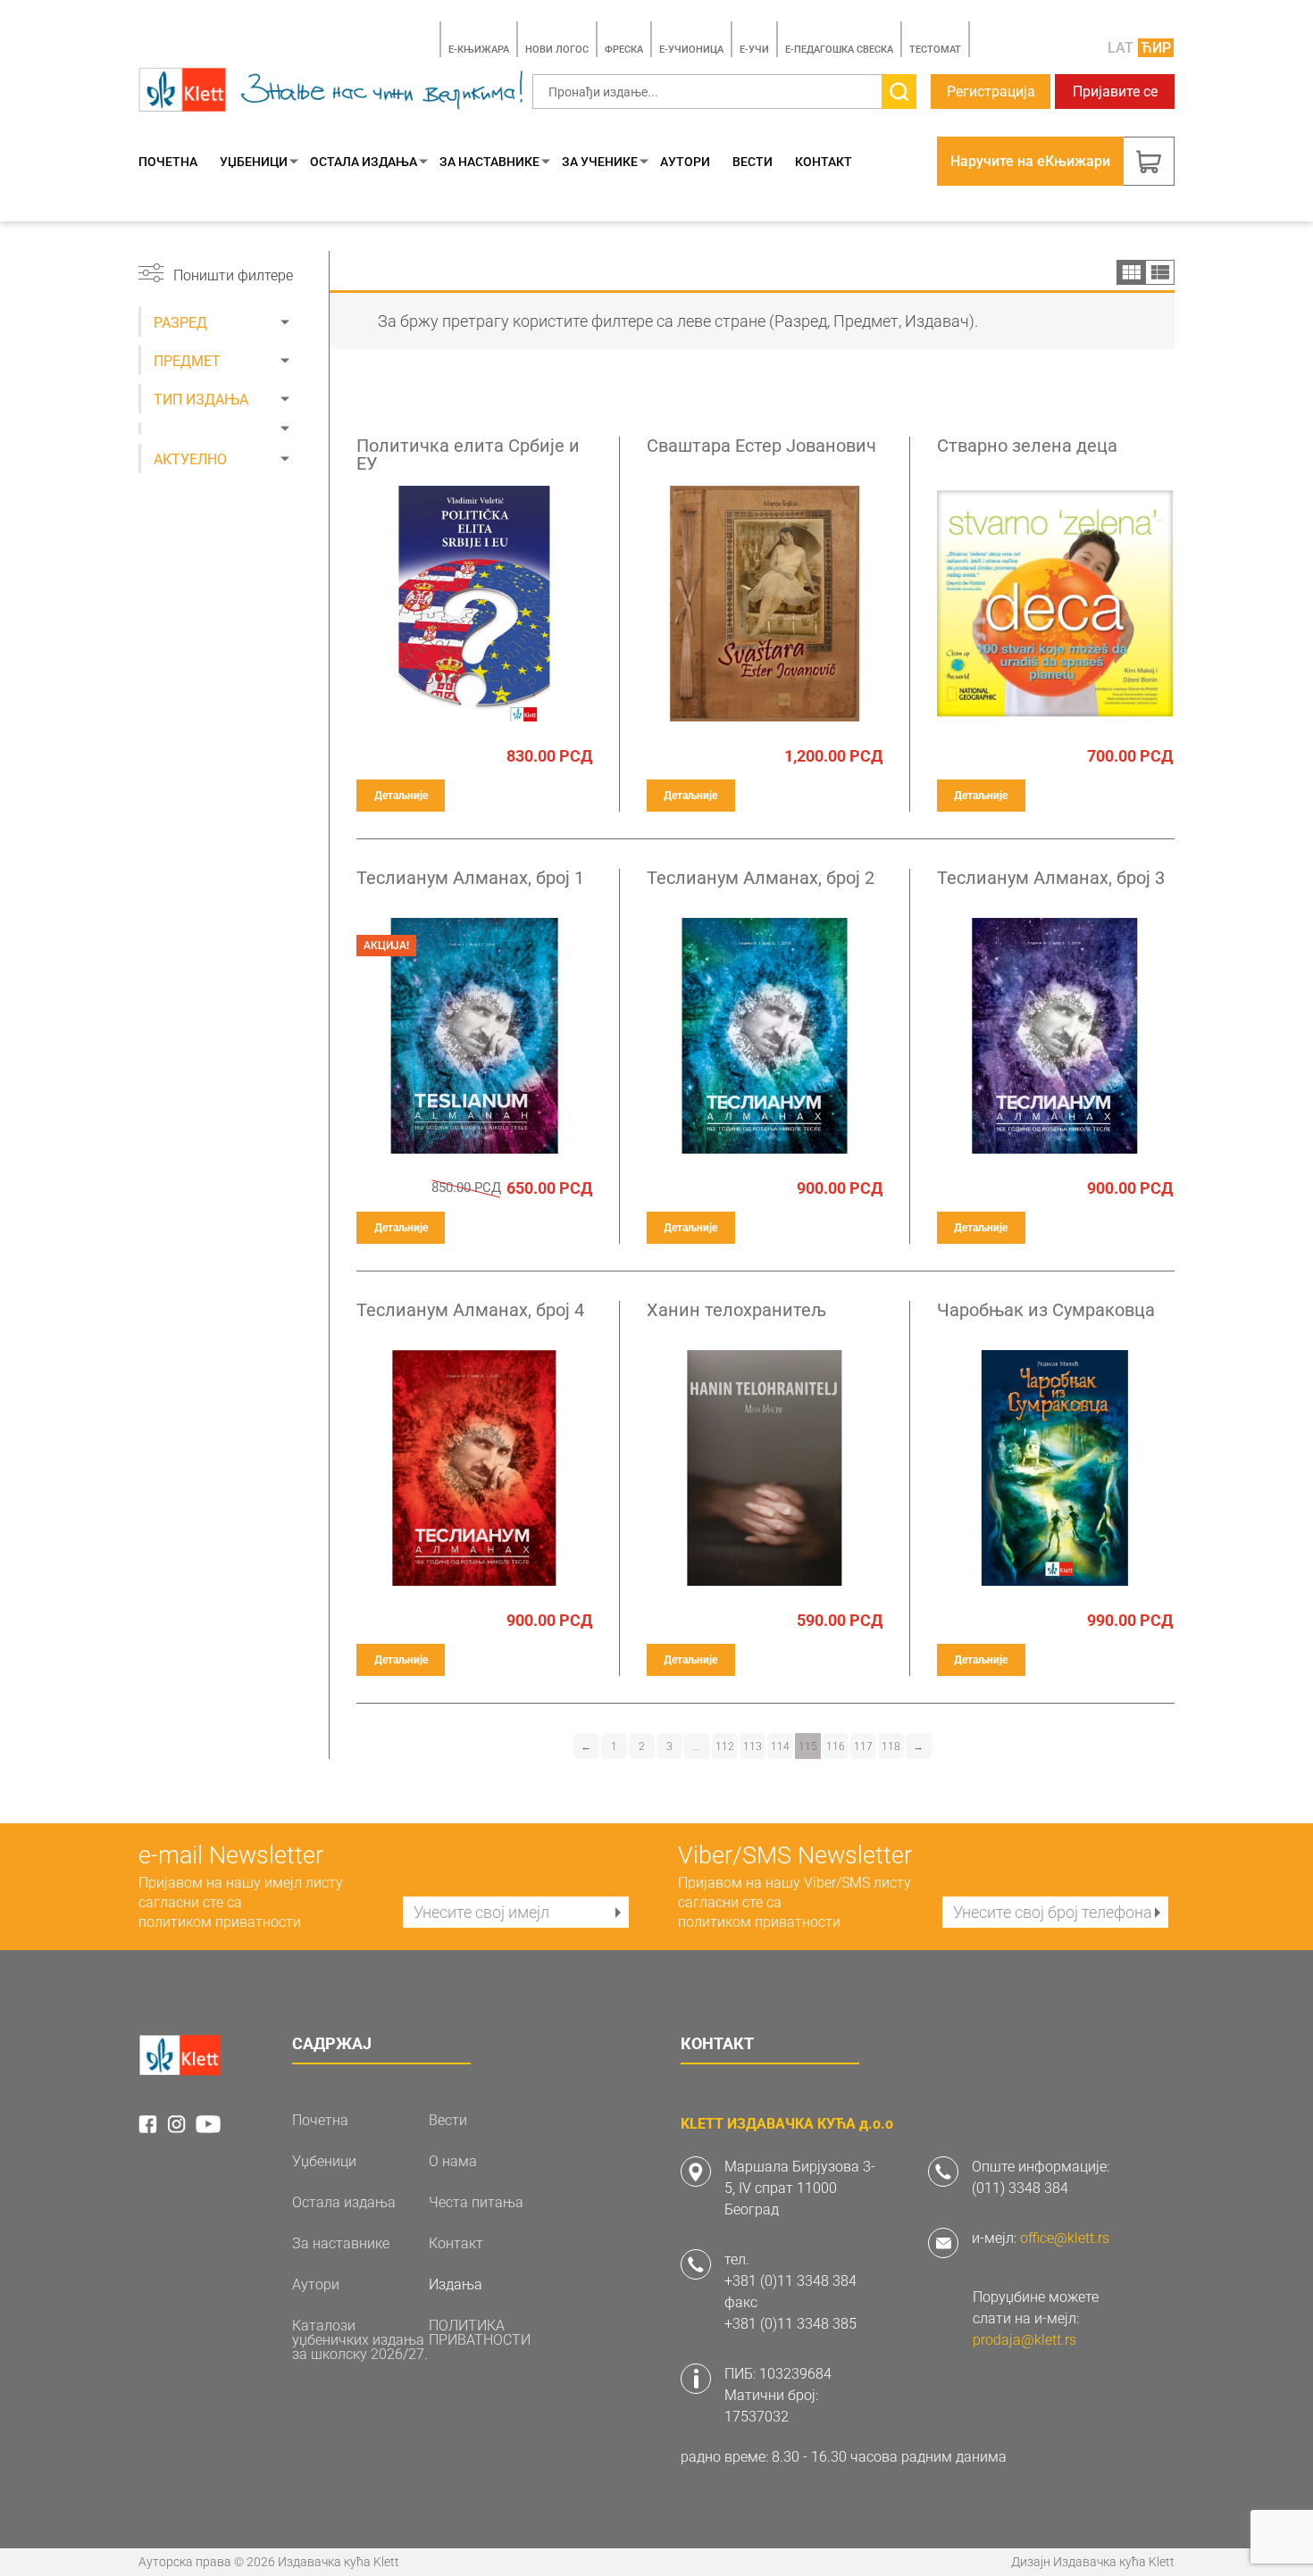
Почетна (168, 162)
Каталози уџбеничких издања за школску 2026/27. (360, 2340)
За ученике (600, 162)
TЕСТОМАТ (935, 50)
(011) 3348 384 (1020, 2188)
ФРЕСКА (624, 50)
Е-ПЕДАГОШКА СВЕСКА (839, 50)
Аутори (685, 162)
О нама (453, 2162)
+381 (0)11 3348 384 (790, 2281)
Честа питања (476, 2203)
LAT (1121, 48)
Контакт (824, 162)
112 (725, 1747)
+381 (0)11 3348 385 (790, 2324)
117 (863, 1747)
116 (836, 1747)
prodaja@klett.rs (1024, 2340)
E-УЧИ (754, 50)
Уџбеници (254, 162)
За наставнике (489, 162)
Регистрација (991, 92)
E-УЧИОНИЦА (691, 50)
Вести (753, 162)
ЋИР (1156, 48)
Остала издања (364, 162)
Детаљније (401, 796)
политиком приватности (220, 1922)
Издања (456, 2285)
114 (780, 1747)
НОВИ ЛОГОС (557, 50)
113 (753, 1747)
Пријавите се (1115, 92)
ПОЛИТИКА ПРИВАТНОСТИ (480, 2333)
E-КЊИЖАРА (479, 50)
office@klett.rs (1065, 2238)
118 (891, 1747)
